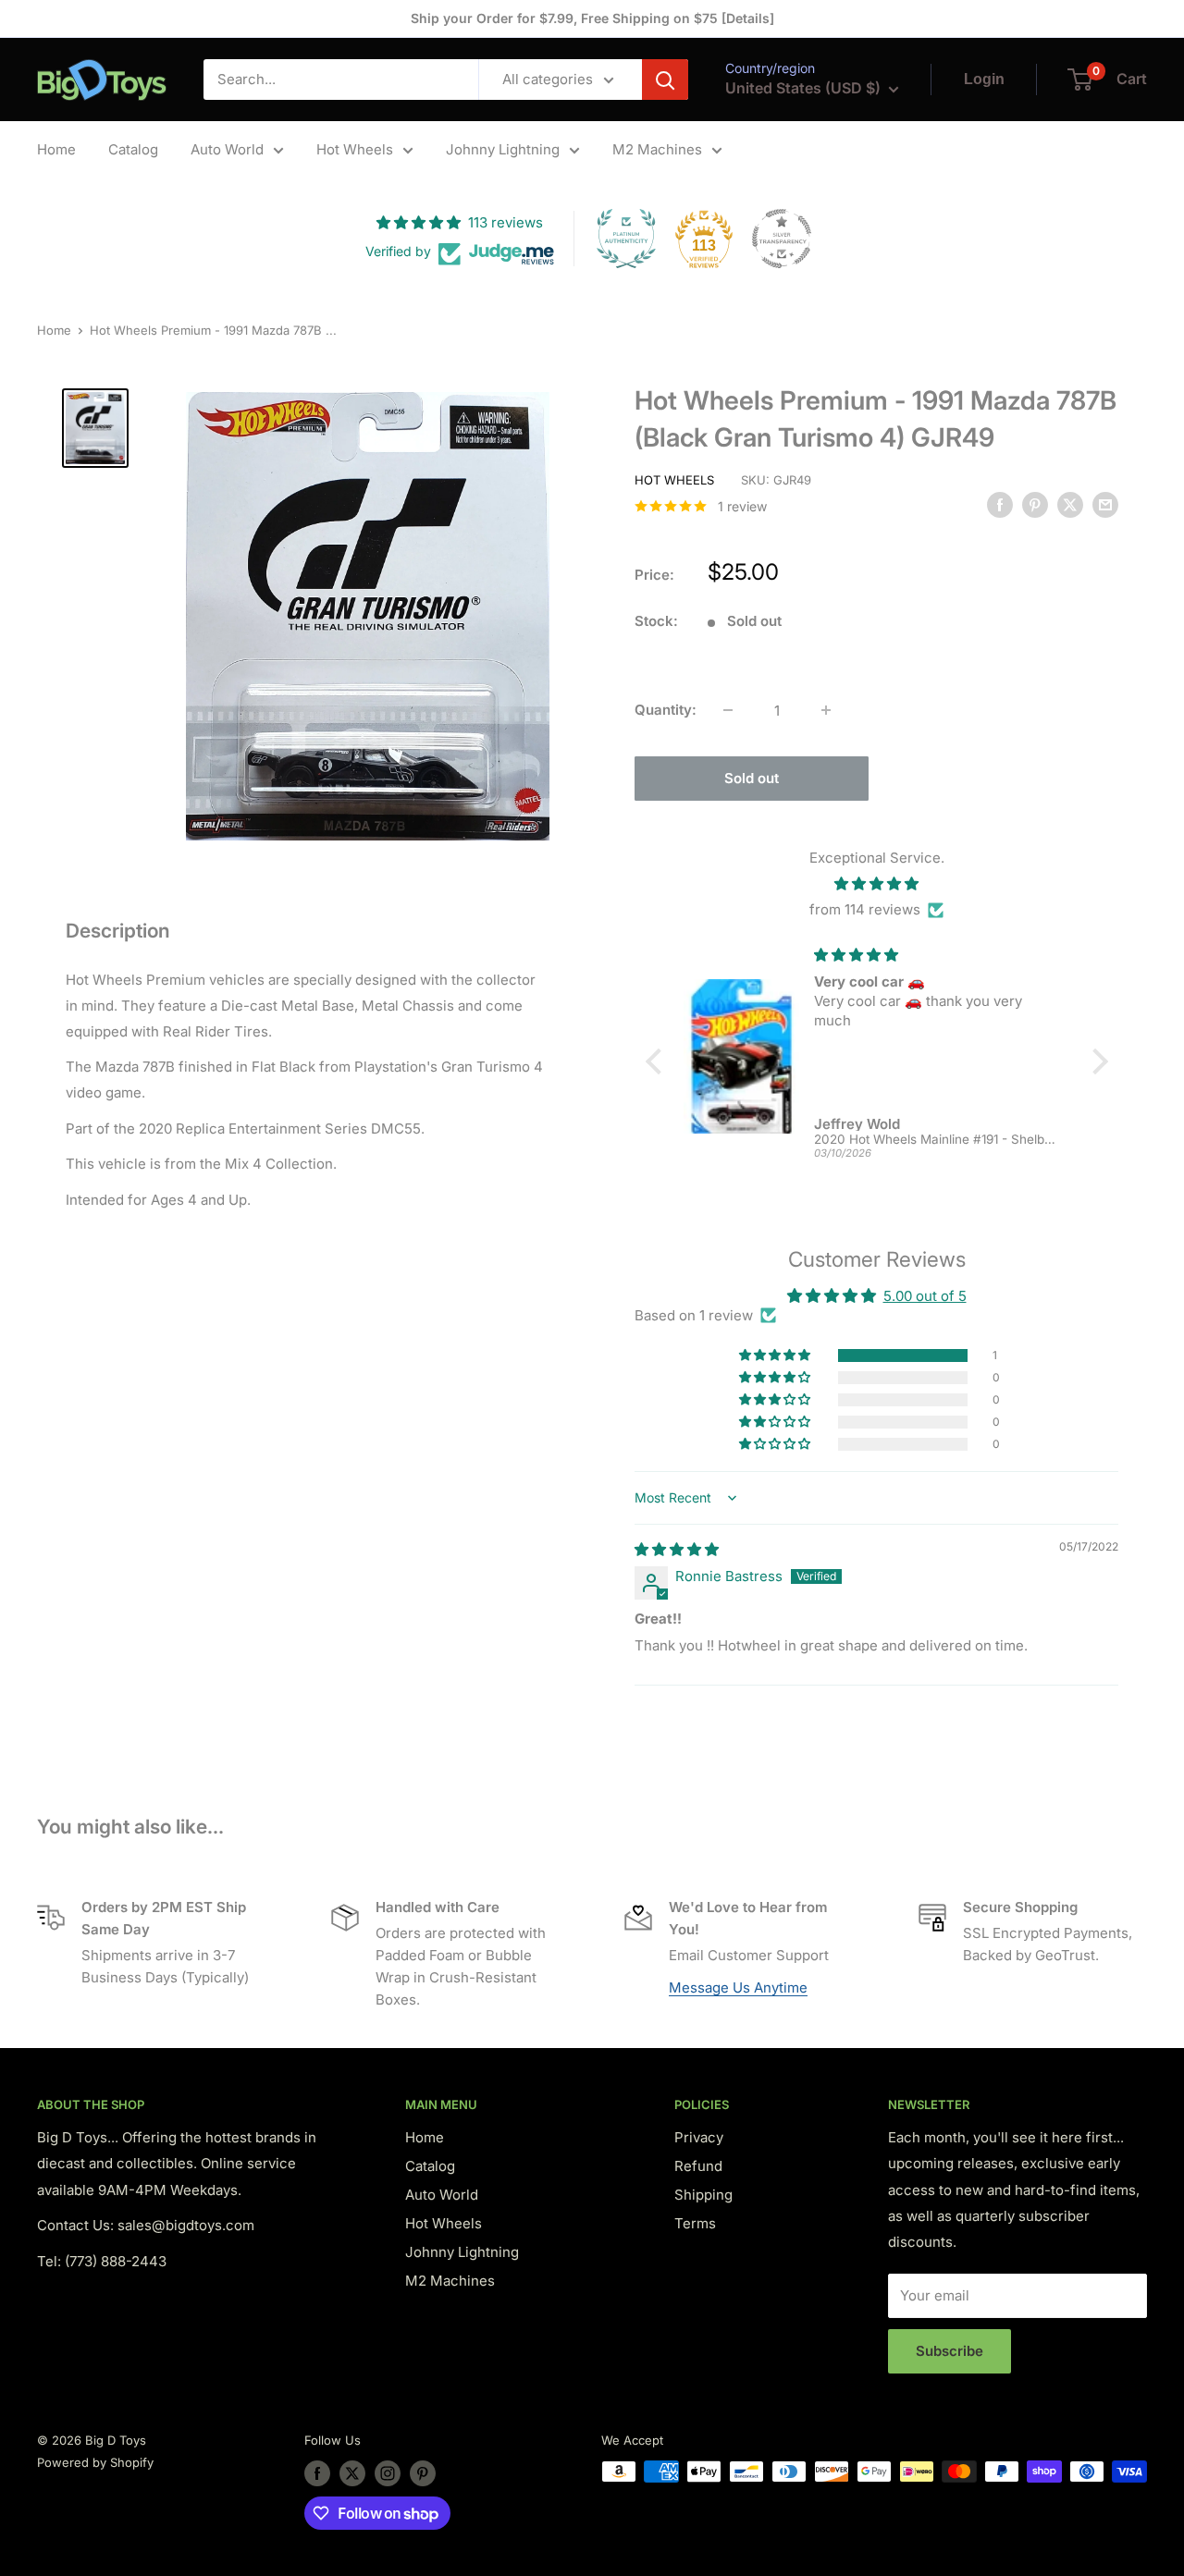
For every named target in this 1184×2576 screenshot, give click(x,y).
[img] (877, 884)
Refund (698, 2166)
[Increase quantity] (826, 710)
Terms (695, 2223)
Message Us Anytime (738, 1987)
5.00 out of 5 (925, 1296)
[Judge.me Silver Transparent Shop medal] (782, 239)
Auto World (227, 149)
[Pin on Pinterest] (1035, 504)
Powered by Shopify (95, 2462)
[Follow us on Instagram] (388, 2473)
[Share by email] (1105, 504)
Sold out (752, 778)
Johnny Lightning (503, 149)
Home (56, 149)
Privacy (699, 2137)
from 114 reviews (865, 909)
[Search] (665, 80)
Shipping (703, 2195)
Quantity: (666, 710)
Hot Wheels (355, 149)
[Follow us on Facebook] (317, 2473)
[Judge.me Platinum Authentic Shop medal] (626, 239)
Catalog (133, 149)
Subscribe (950, 2351)
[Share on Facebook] (1000, 504)
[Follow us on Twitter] (352, 2473)
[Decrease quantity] (728, 710)
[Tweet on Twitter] (1070, 504)
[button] (776, 1355)
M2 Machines (657, 149)
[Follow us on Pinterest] (423, 2473)
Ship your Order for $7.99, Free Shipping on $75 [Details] (592, 18)
